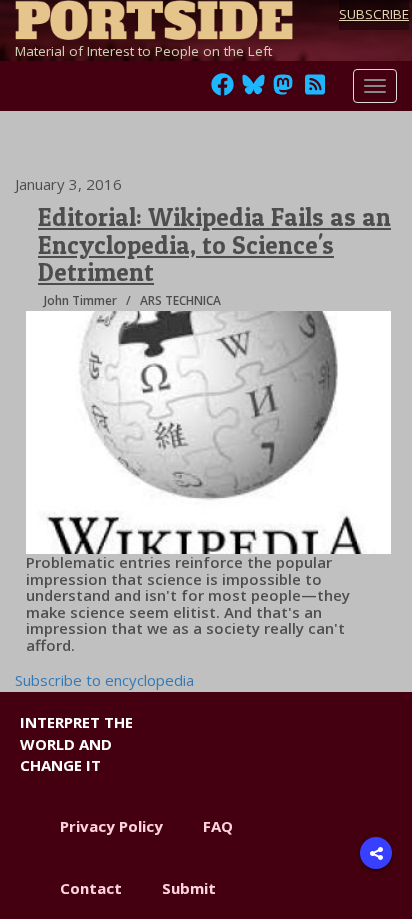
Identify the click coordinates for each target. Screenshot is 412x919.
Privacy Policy (111, 826)
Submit (189, 888)
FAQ (218, 826)
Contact (91, 888)
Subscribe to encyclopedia (104, 680)
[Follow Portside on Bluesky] (255, 90)
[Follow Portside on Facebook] (222, 90)
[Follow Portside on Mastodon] (283, 90)
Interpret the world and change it (76, 743)
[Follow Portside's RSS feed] (315, 90)
